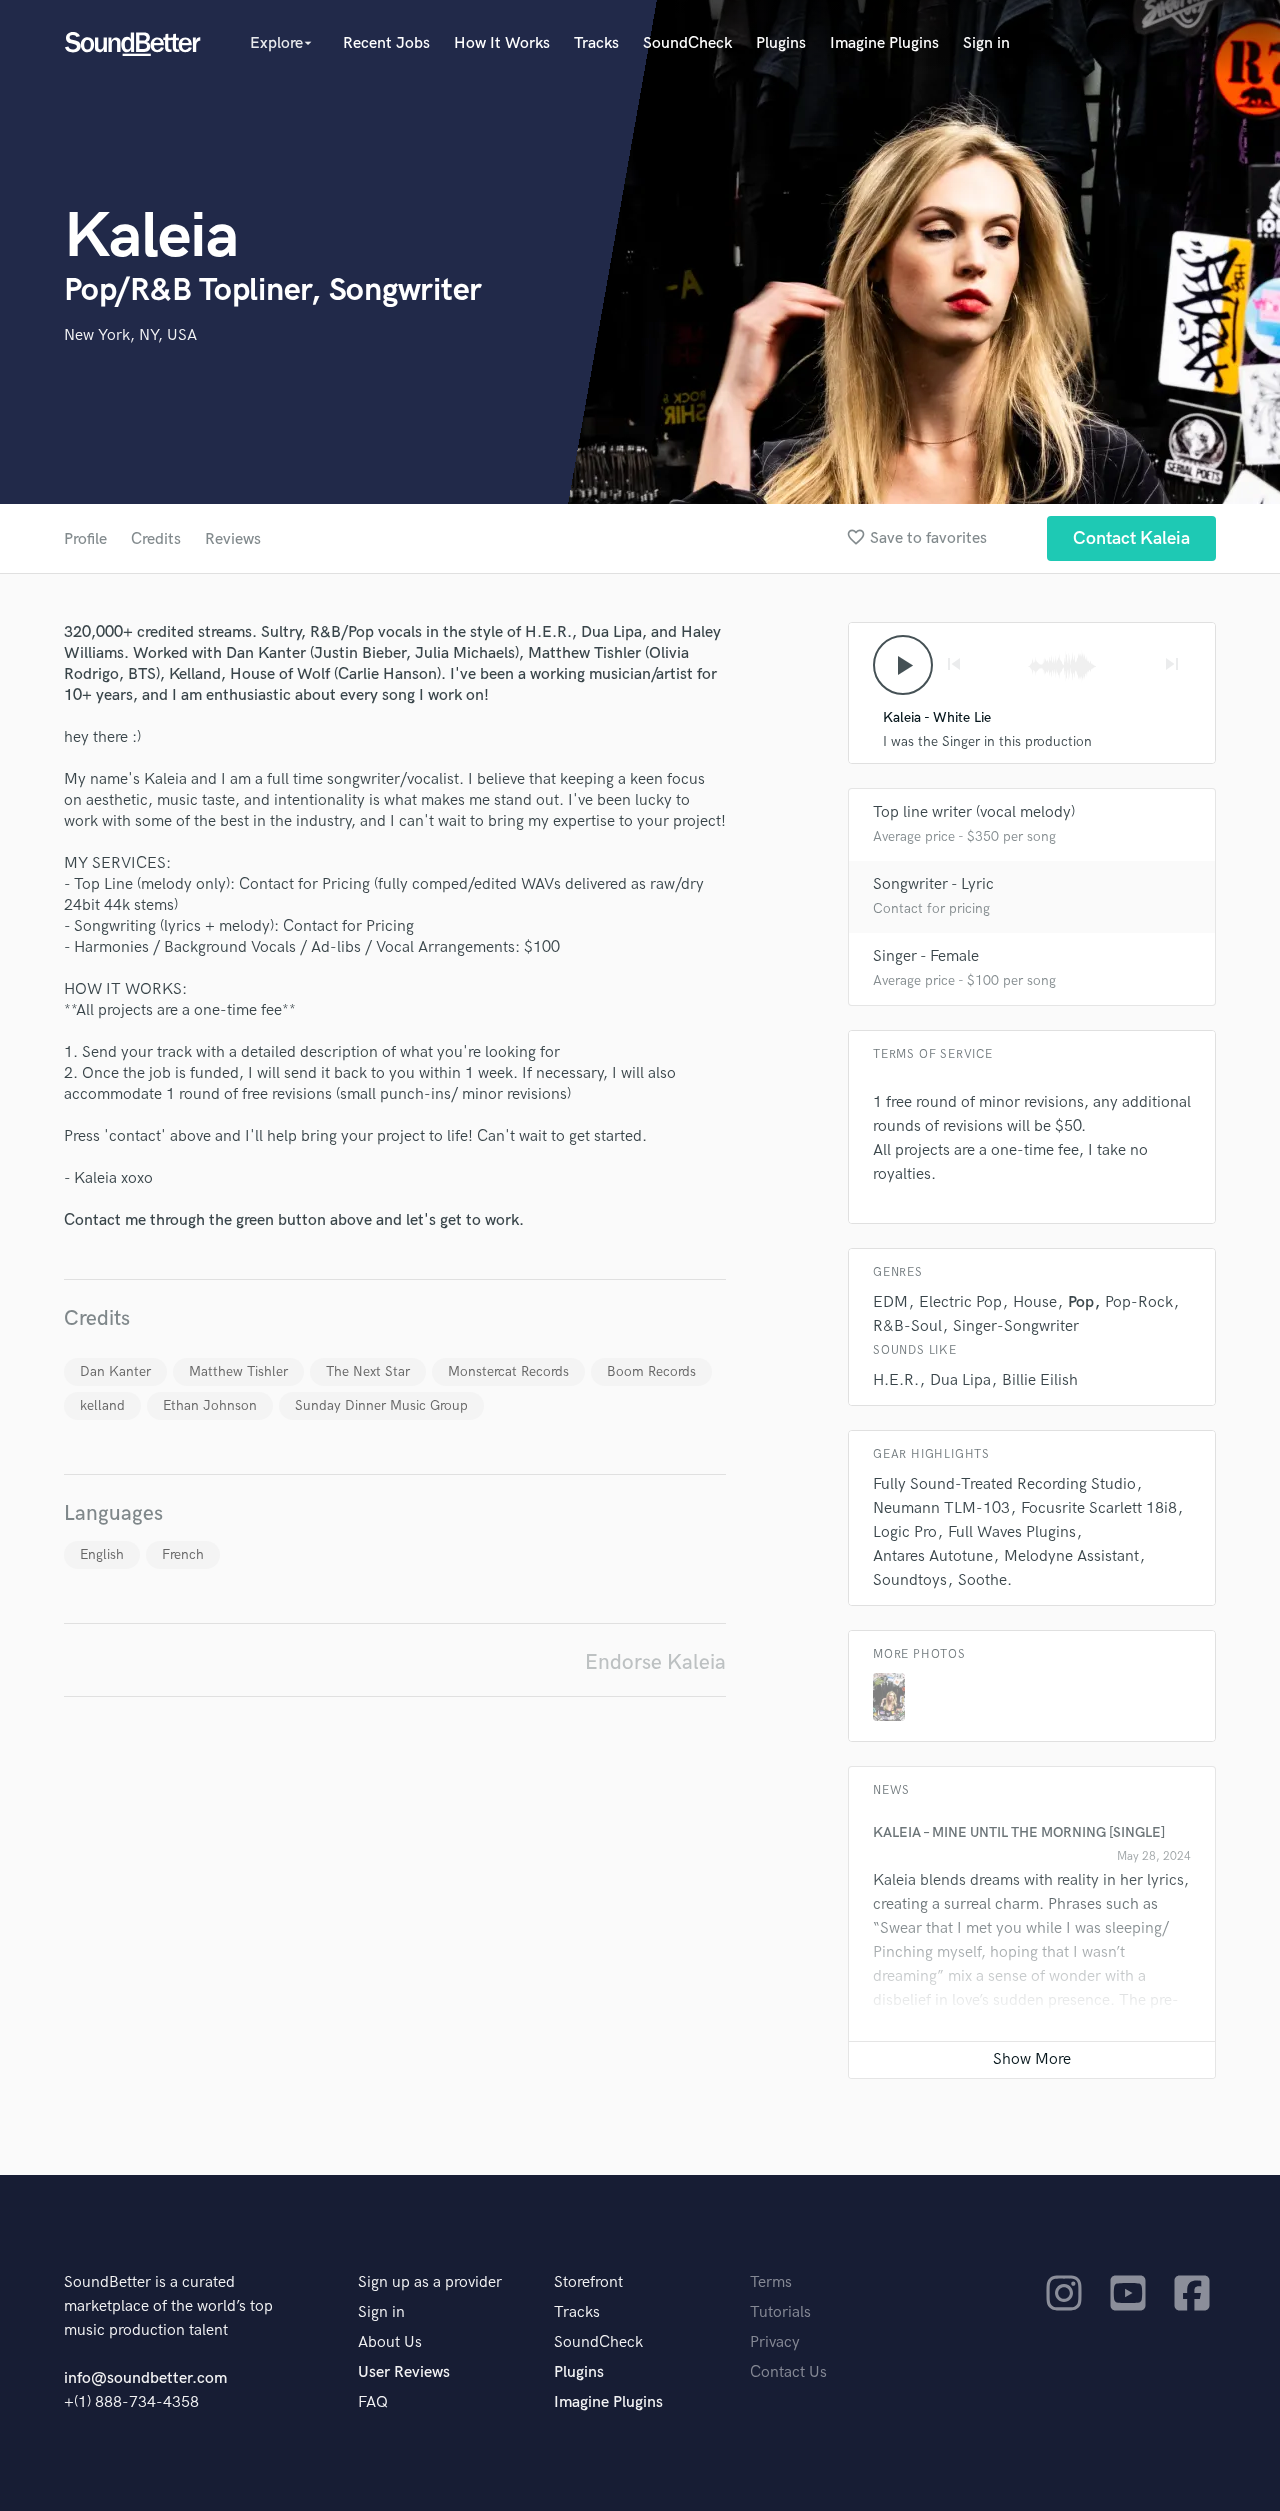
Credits (156, 539)
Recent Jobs (386, 43)
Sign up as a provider (430, 2282)
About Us (390, 2342)
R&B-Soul (907, 1326)
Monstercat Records (508, 1371)
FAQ (373, 2402)
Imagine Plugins (884, 43)
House (1035, 1302)
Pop (1081, 1302)
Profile (85, 539)
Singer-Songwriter (1016, 1326)
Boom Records (651, 1371)
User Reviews (404, 2372)
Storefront (588, 2282)
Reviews (233, 539)
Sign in (986, 43)
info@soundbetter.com (145, 2378)
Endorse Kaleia (655, 1662)
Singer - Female (926, 956)
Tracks (596, 43)
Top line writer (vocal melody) (974, 812)
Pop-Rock (1139, 1302)
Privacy (775, 2342)
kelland (102, 1405)
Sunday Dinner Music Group (381, 1405)
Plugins (781, 43)
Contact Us (788, 2372)
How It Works (502, 43)
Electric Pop (960, 1302)
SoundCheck (687, 43)
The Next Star (368, 1371)
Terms (771, 2282)
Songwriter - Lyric (933, 884)
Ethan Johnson (210, 1405)
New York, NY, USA (130, 335)
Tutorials (780, 2312)
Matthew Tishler (238, 1371)
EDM (890, 1302)
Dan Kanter (115, 1371)
